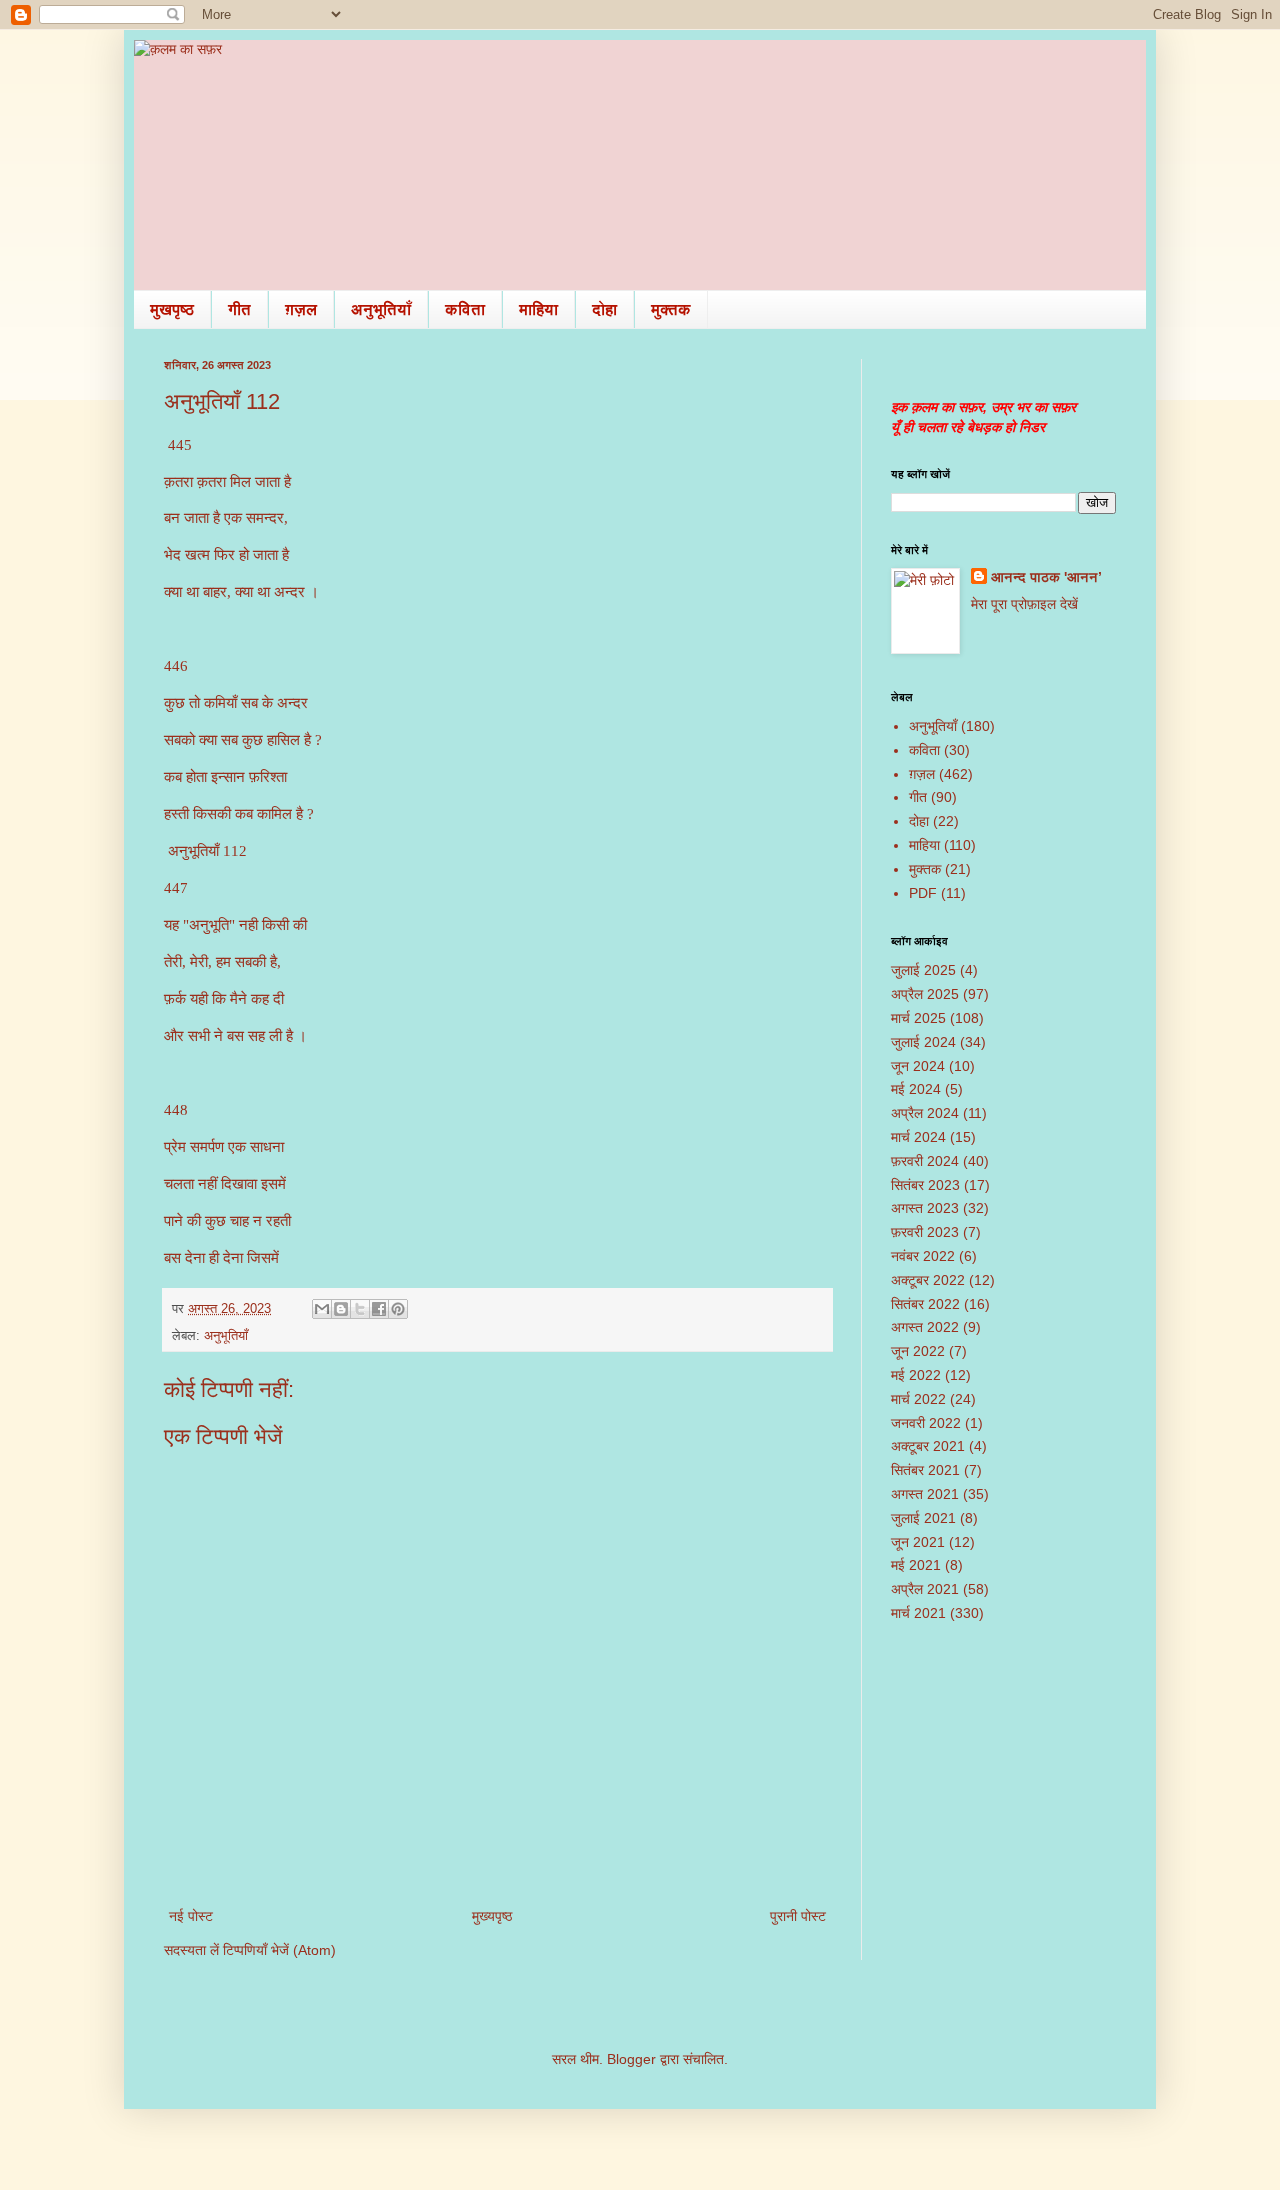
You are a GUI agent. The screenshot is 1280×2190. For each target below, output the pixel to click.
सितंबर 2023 (925, 1185)
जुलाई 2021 (923, 1518)
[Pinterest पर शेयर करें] (398, 1309)
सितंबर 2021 (925, 1470)
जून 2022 (918, 1351)
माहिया (538, 309)
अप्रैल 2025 (925, 994)
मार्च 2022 (918, 1399)
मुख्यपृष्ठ (492, 1916)
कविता (465, 309)
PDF (923, 893)
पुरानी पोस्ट (798, 1916)
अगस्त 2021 (925, 1494)
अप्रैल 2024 (925, 1113)
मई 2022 (916, 1375)
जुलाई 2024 (923, 1042)
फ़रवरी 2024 (925, 1161)
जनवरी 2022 (926, 1423)
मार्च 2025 (918, 1018)
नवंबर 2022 (923, 1256)
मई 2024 (916, 1089)
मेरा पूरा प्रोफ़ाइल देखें (1024, 604)
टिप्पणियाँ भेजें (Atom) (279, 1950)
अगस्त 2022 (925, 1327)
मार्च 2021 (918, 1613)
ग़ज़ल (301, 309)
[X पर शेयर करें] (360, 1309)
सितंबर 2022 (925, 1304)
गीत (239, 309)
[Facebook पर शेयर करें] (379, 1309)
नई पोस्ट (191, 1916)
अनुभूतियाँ (381, 309)
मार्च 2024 (918, 1137)
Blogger (631, 2059)
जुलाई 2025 (923, 970)
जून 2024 (918, 1066)
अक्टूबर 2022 (928, 1280)
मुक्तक (671, 309)
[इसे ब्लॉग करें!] (341, 1309)
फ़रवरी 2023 (925, 1232)
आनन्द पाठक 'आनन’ (1046, 577)
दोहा (604, 309)
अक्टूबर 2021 (928, 1446)
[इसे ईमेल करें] (322, 1309)
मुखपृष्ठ (172, 309)
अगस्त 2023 (925, 1208)
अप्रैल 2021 (925, 1589)
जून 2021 (918, 1542)
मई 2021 (916, 1565)
